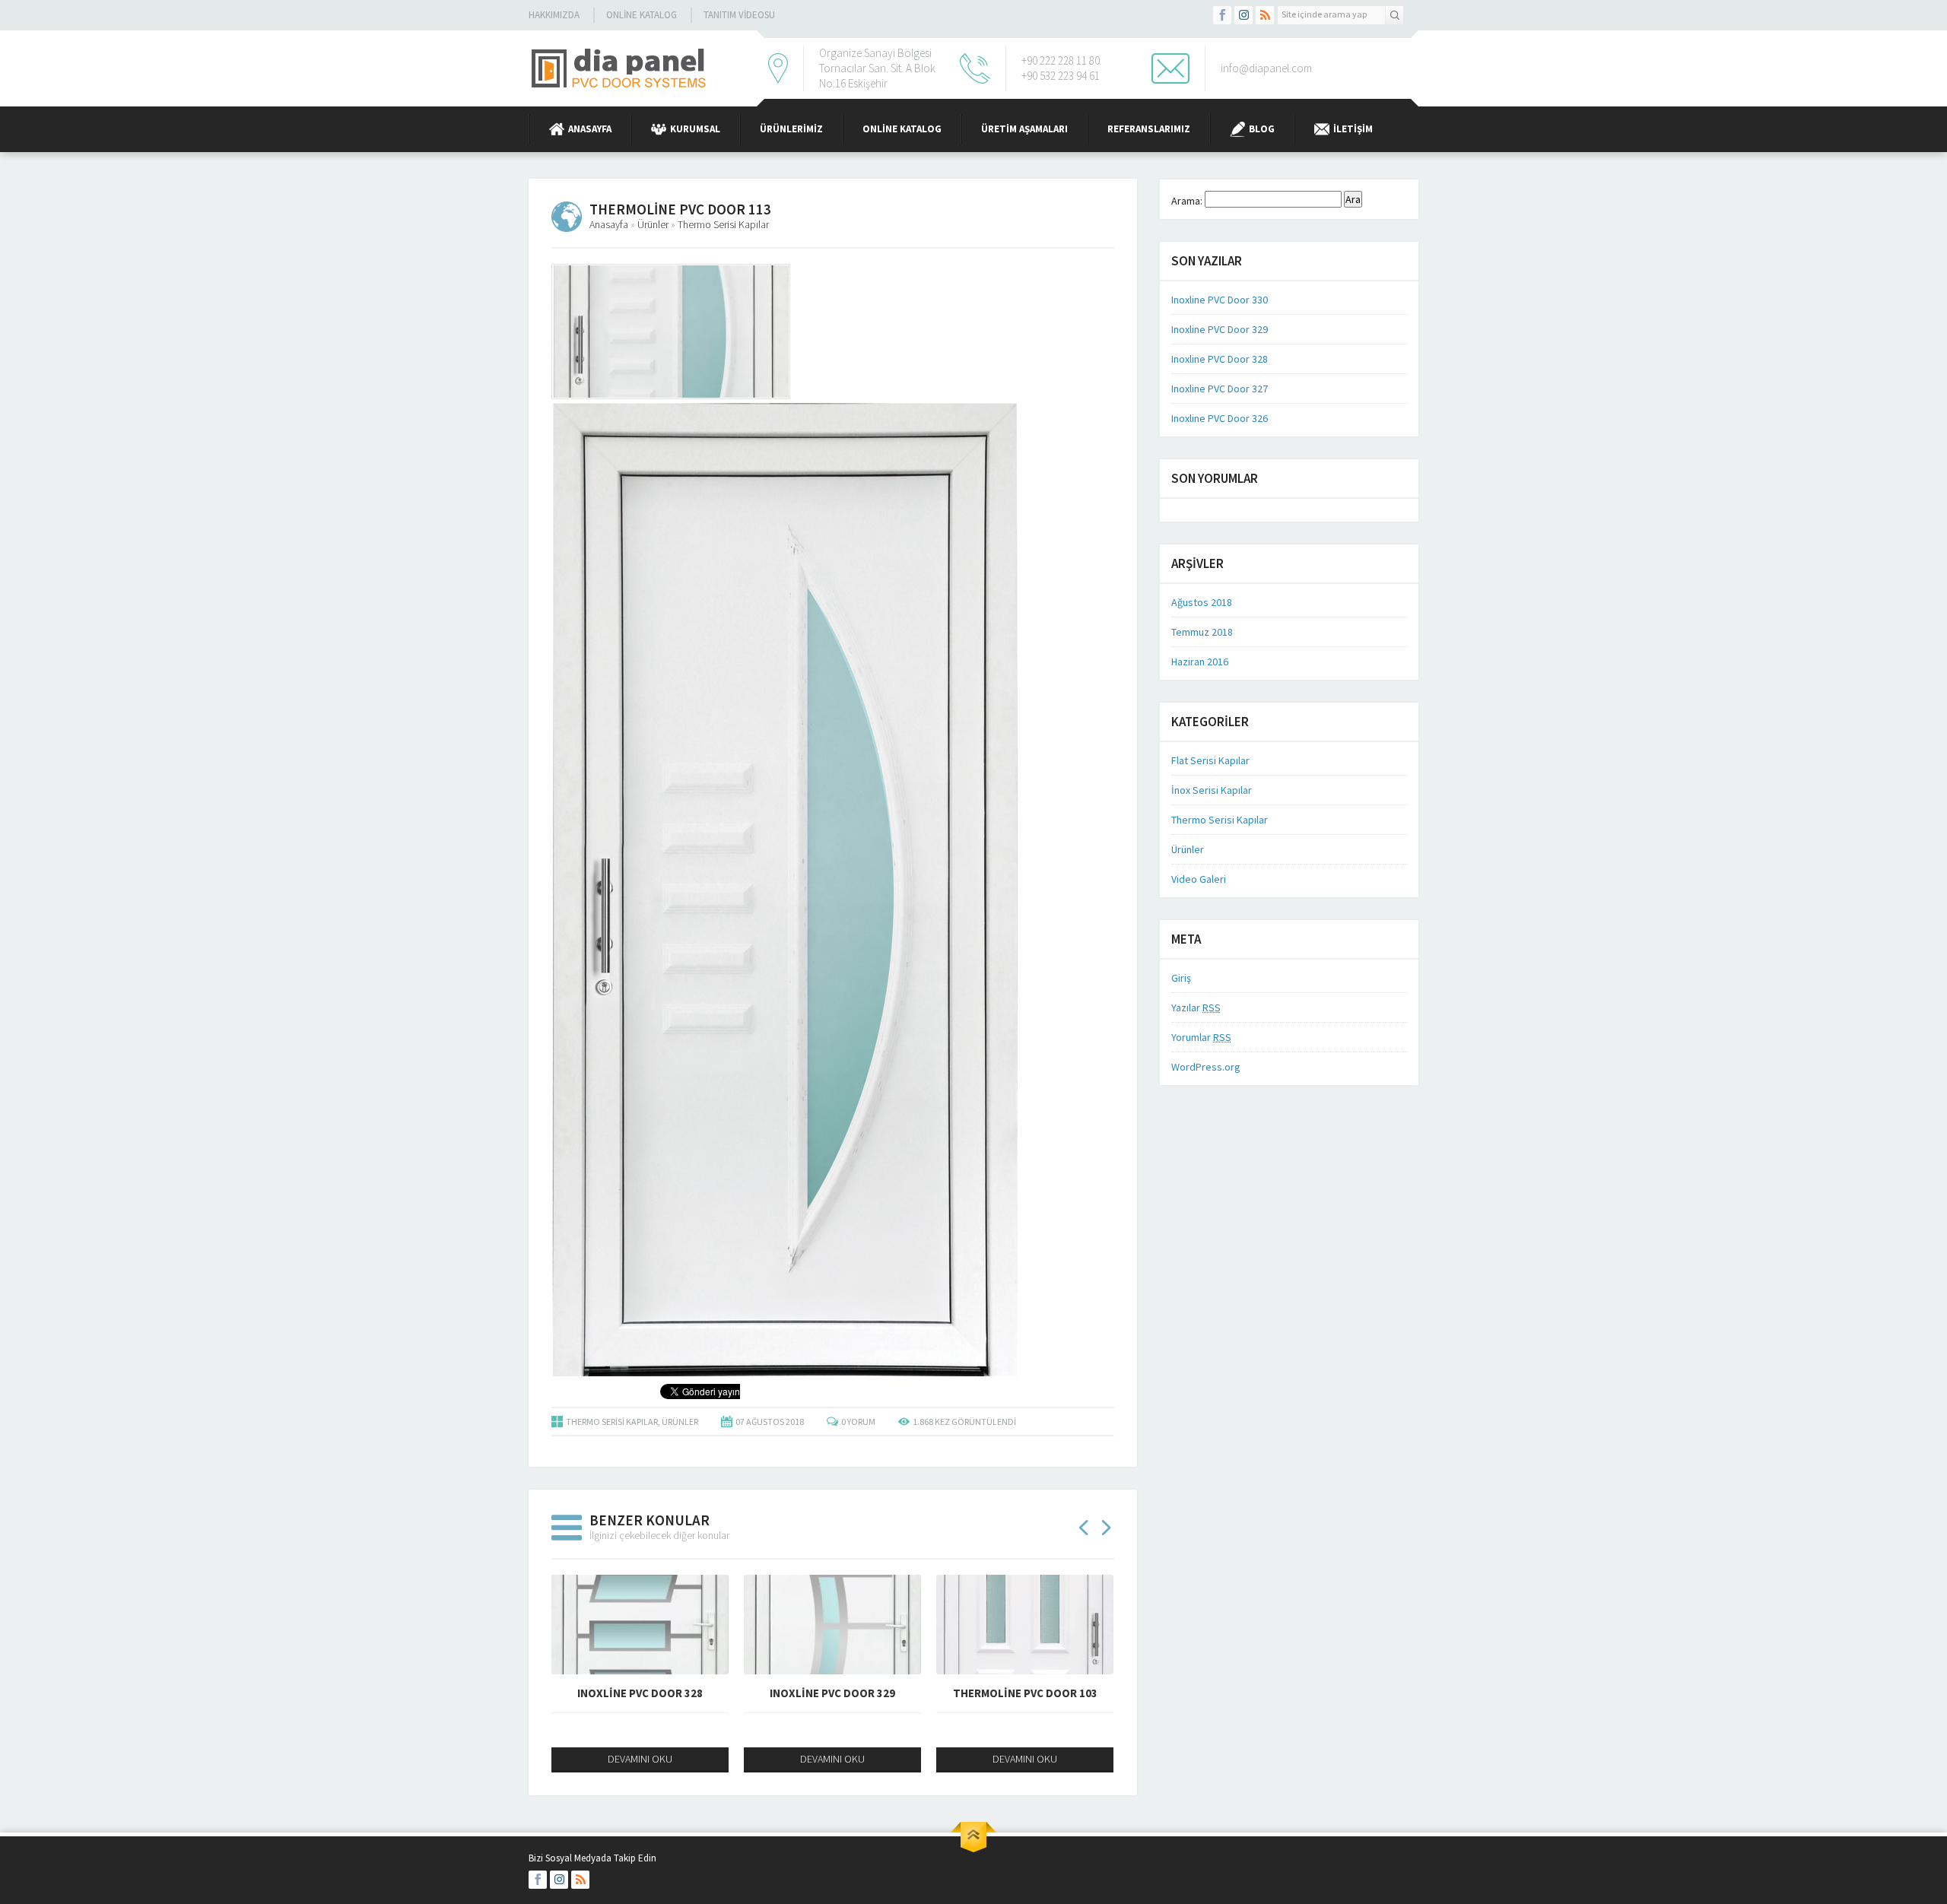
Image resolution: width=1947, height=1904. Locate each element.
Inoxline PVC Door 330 (1220, 300)
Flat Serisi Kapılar (1210, 760)
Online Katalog (642, 15)
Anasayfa (590, 129)
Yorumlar (1201, 1037)
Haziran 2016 (1200, 662)
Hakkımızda (554, 15)
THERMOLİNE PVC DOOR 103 (921, 1693)
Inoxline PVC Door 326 (1220, 418)
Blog (1262, 129)
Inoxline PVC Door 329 (729, 1693)
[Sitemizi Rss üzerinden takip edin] (1265, 15)
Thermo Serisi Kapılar (723, 224)
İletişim (1353, 129)
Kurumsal (695, 129)
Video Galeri (1199, 879)
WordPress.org (1206, 1067)
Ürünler (653, 224)
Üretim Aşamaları (1024, 129)
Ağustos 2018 (1202, 602)
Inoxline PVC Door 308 (1114, 1693)
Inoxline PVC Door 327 (1220, 389)
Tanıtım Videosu (739, 15)
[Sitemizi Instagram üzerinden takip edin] (1243, 15)
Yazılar (1196, 1008)
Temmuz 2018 (1202, 632)
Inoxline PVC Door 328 (1220, 359)
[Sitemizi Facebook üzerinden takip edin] (1222, 15)
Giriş (1181, 978)
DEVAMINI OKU (729, 1759)
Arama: (1187, 201)
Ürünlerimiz (791, 129)
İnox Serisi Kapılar (1212, 790)
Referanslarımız (1149, 129)
